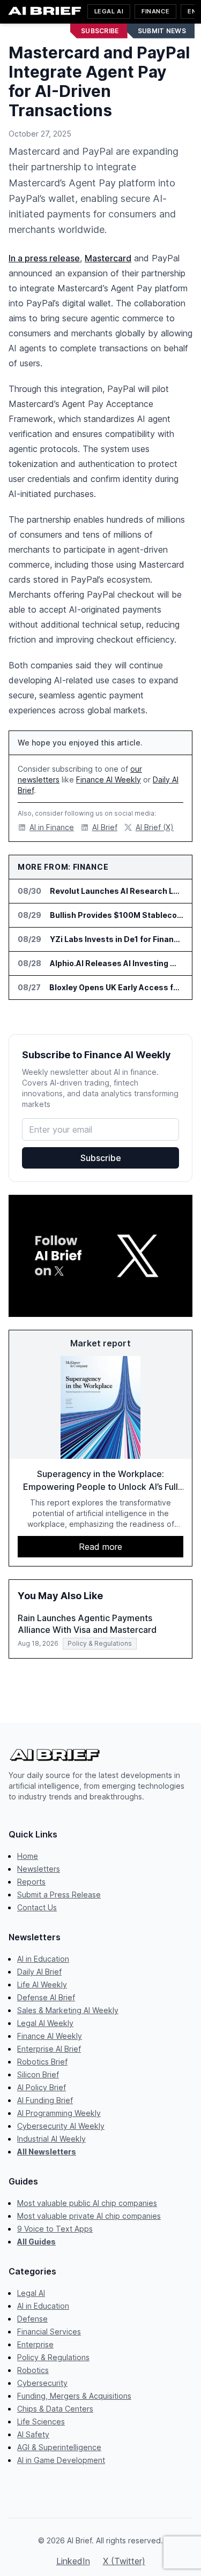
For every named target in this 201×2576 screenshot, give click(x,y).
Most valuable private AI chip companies (89, 2216)
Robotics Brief (42, 2062)
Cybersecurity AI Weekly (61, 2126)
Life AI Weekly (42, 1984)
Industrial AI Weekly (51, 2139)
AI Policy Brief (42, 2087)
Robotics (33, 2370)
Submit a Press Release (59, 1895)
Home (28, 1856)
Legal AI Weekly (45, 2023)
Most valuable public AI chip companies (87, 2203)
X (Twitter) (124, 2561)
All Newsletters (47, 2152)
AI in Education (43, 1959)
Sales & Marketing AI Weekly (68, 2010)
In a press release (44, 258)
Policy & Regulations (53, 2357)
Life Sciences (41, 2421)
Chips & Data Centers (55, 2409)
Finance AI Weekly (109, 779)
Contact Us (37, 1907)
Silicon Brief (38, 2074)
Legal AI (109, 11)
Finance (155, 11)
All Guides (36, 2242)
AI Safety (33, 2434)
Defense (32, 2319)
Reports (31, 1882)
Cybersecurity (42, 2383)
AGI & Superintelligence (59, 2447)
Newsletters (39, 1869)
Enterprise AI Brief (49, 2049)
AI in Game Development (61, 2460)
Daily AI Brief (39, 1972)
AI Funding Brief (45, 2100)
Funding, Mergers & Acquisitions (74, 2396)
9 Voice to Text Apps (55, 2229)
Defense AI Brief (46, 1997)
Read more (100, 1547)
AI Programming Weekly (59, 2113)
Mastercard (108, 258)
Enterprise (35, 2344)
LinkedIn (73, 2561)
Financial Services (49, 2332)
